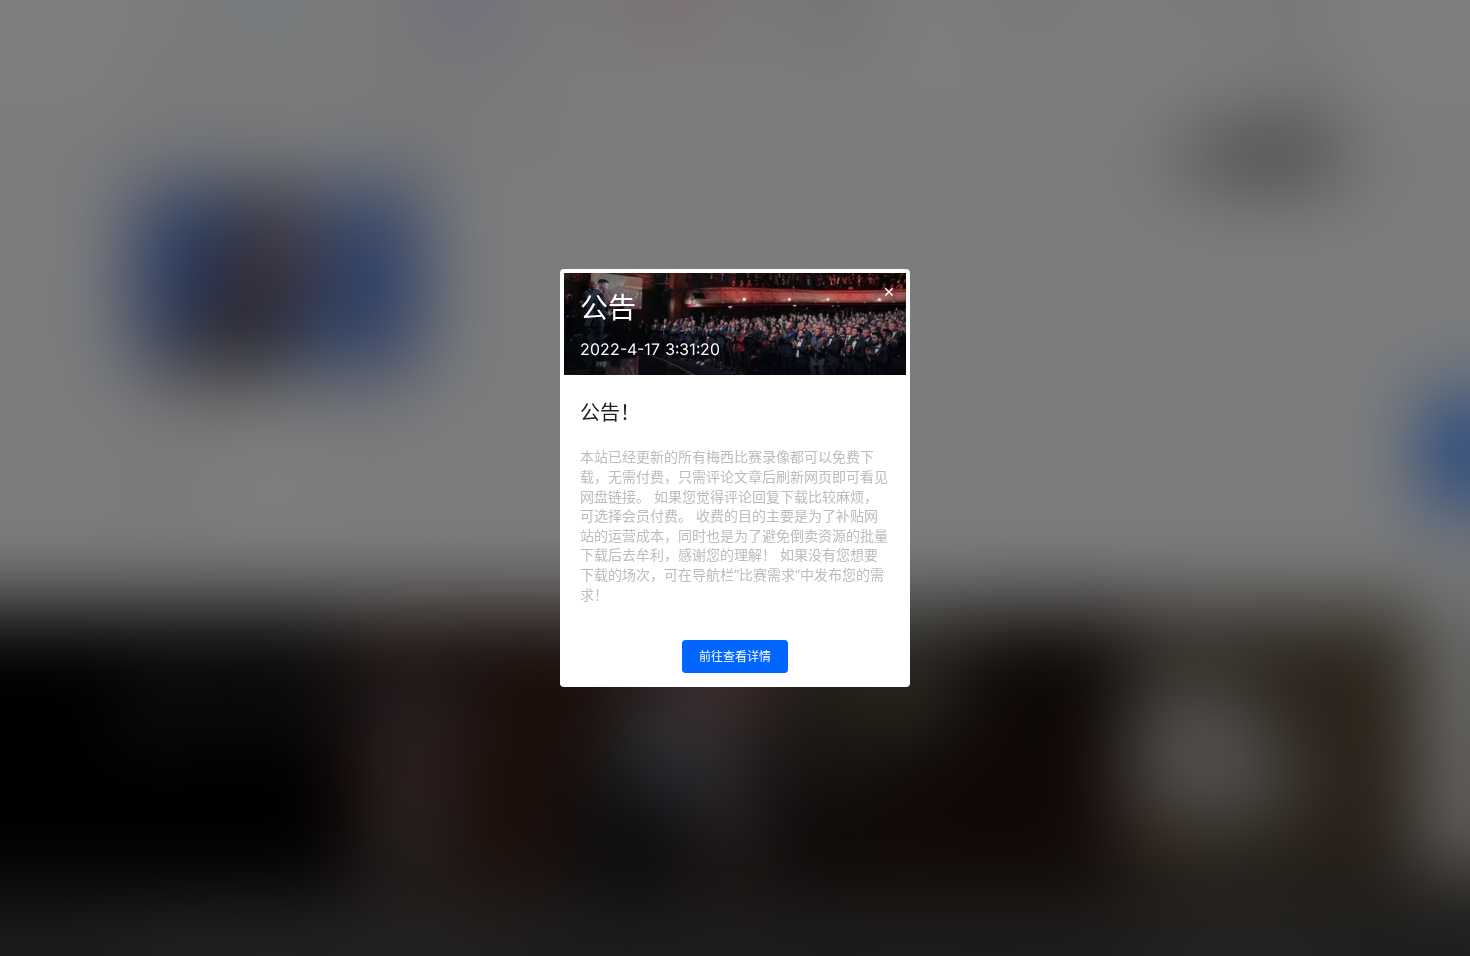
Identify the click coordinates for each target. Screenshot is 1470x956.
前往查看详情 (735, 656)
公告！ (610, 413)
